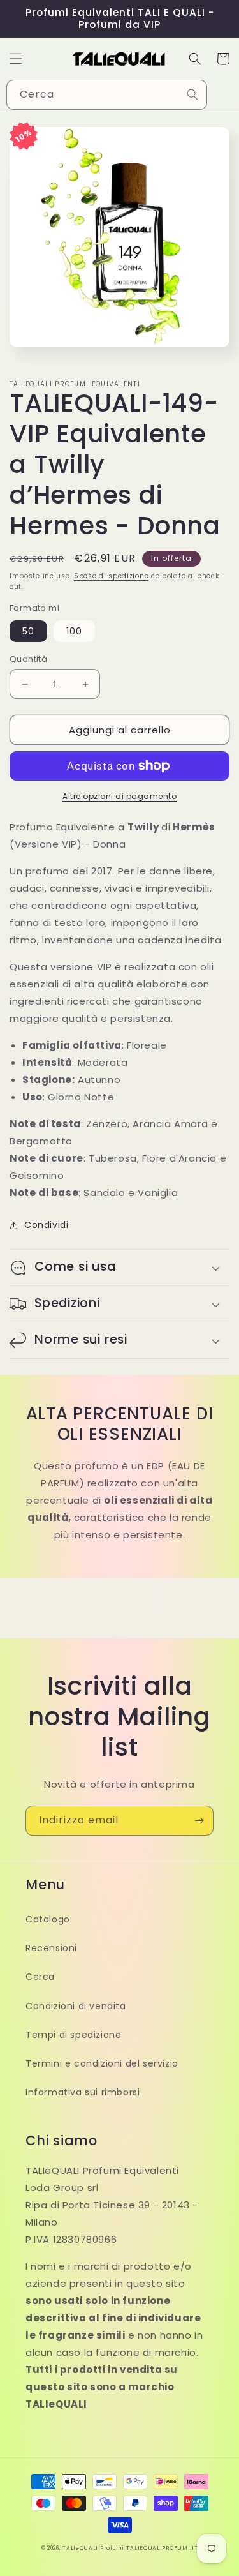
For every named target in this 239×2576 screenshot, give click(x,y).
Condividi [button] (46, 1225)
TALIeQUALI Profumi (93, 2548)
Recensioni (51, 1948)
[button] (16, 59)
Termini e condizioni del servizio (102, 2063)
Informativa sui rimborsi (83, 2092)
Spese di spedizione (111, 576)
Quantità (28, 659)
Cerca (40, 1977)
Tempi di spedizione (73, 2035)
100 (74, 631)
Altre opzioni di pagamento (119, 796)
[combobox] (107, 95)
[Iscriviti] (199, 1821)
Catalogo (48, 1919)
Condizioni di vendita (76, 2006)
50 (28, 631)
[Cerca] (192, 94)
